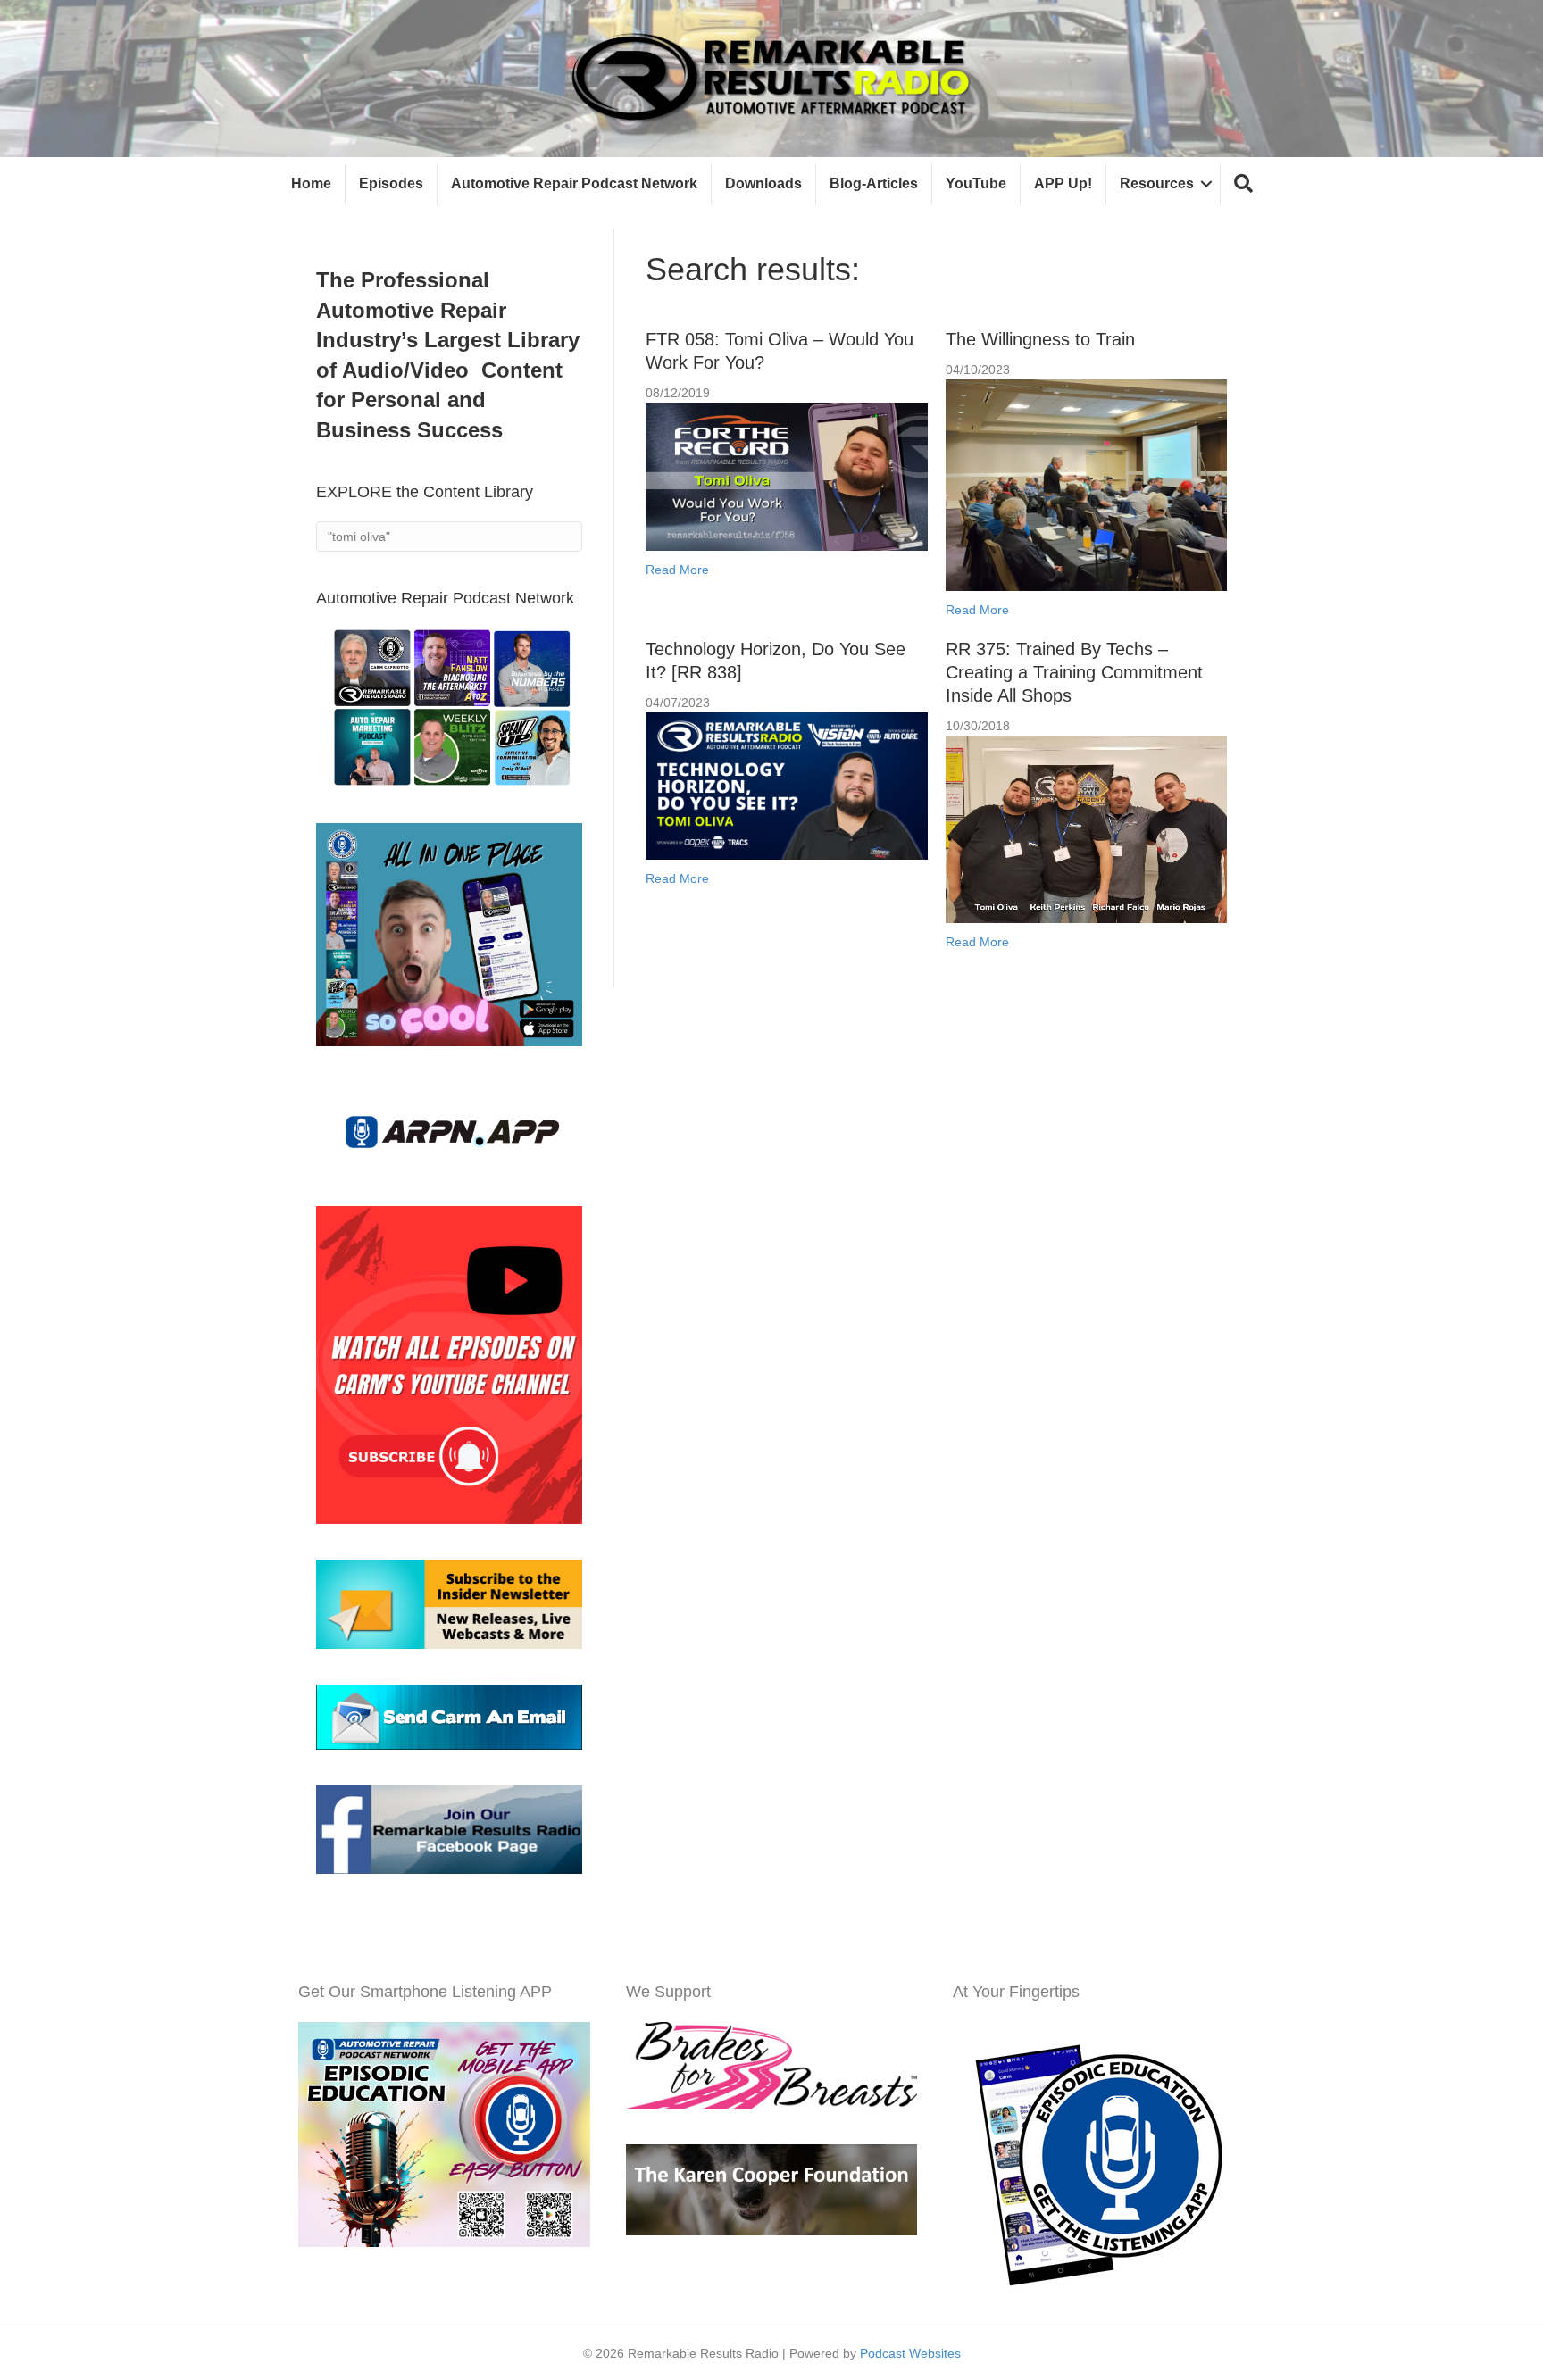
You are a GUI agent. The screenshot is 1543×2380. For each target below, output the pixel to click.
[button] (1243, 184)
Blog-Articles (874, 183)
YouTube (976, 183)
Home (311, 183)
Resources (1157, 183)
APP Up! (1063, 183)
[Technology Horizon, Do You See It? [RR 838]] (786, 785)
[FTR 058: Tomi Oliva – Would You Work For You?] (786, 476)
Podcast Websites (910, 2353)
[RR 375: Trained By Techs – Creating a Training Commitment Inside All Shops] (1086, 828)
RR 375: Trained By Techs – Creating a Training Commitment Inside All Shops (1074, 672)
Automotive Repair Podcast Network (574, 183)
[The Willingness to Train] (1086, 484)
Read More (677, 570)
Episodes (391, 183)
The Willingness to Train (1040, 339)
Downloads (763, 183)
